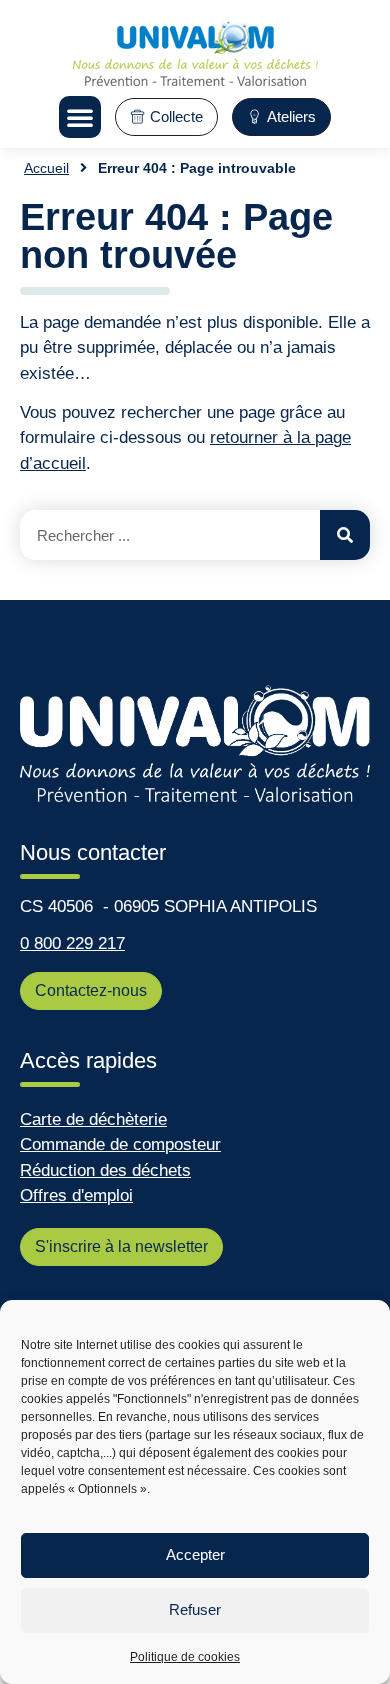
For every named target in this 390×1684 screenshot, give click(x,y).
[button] (80, 117)
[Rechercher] (345, 535)
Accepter (195, 1554)
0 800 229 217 (72, 943)
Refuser (195, 1609)
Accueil (46, 168)
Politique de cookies (185, 1657)
